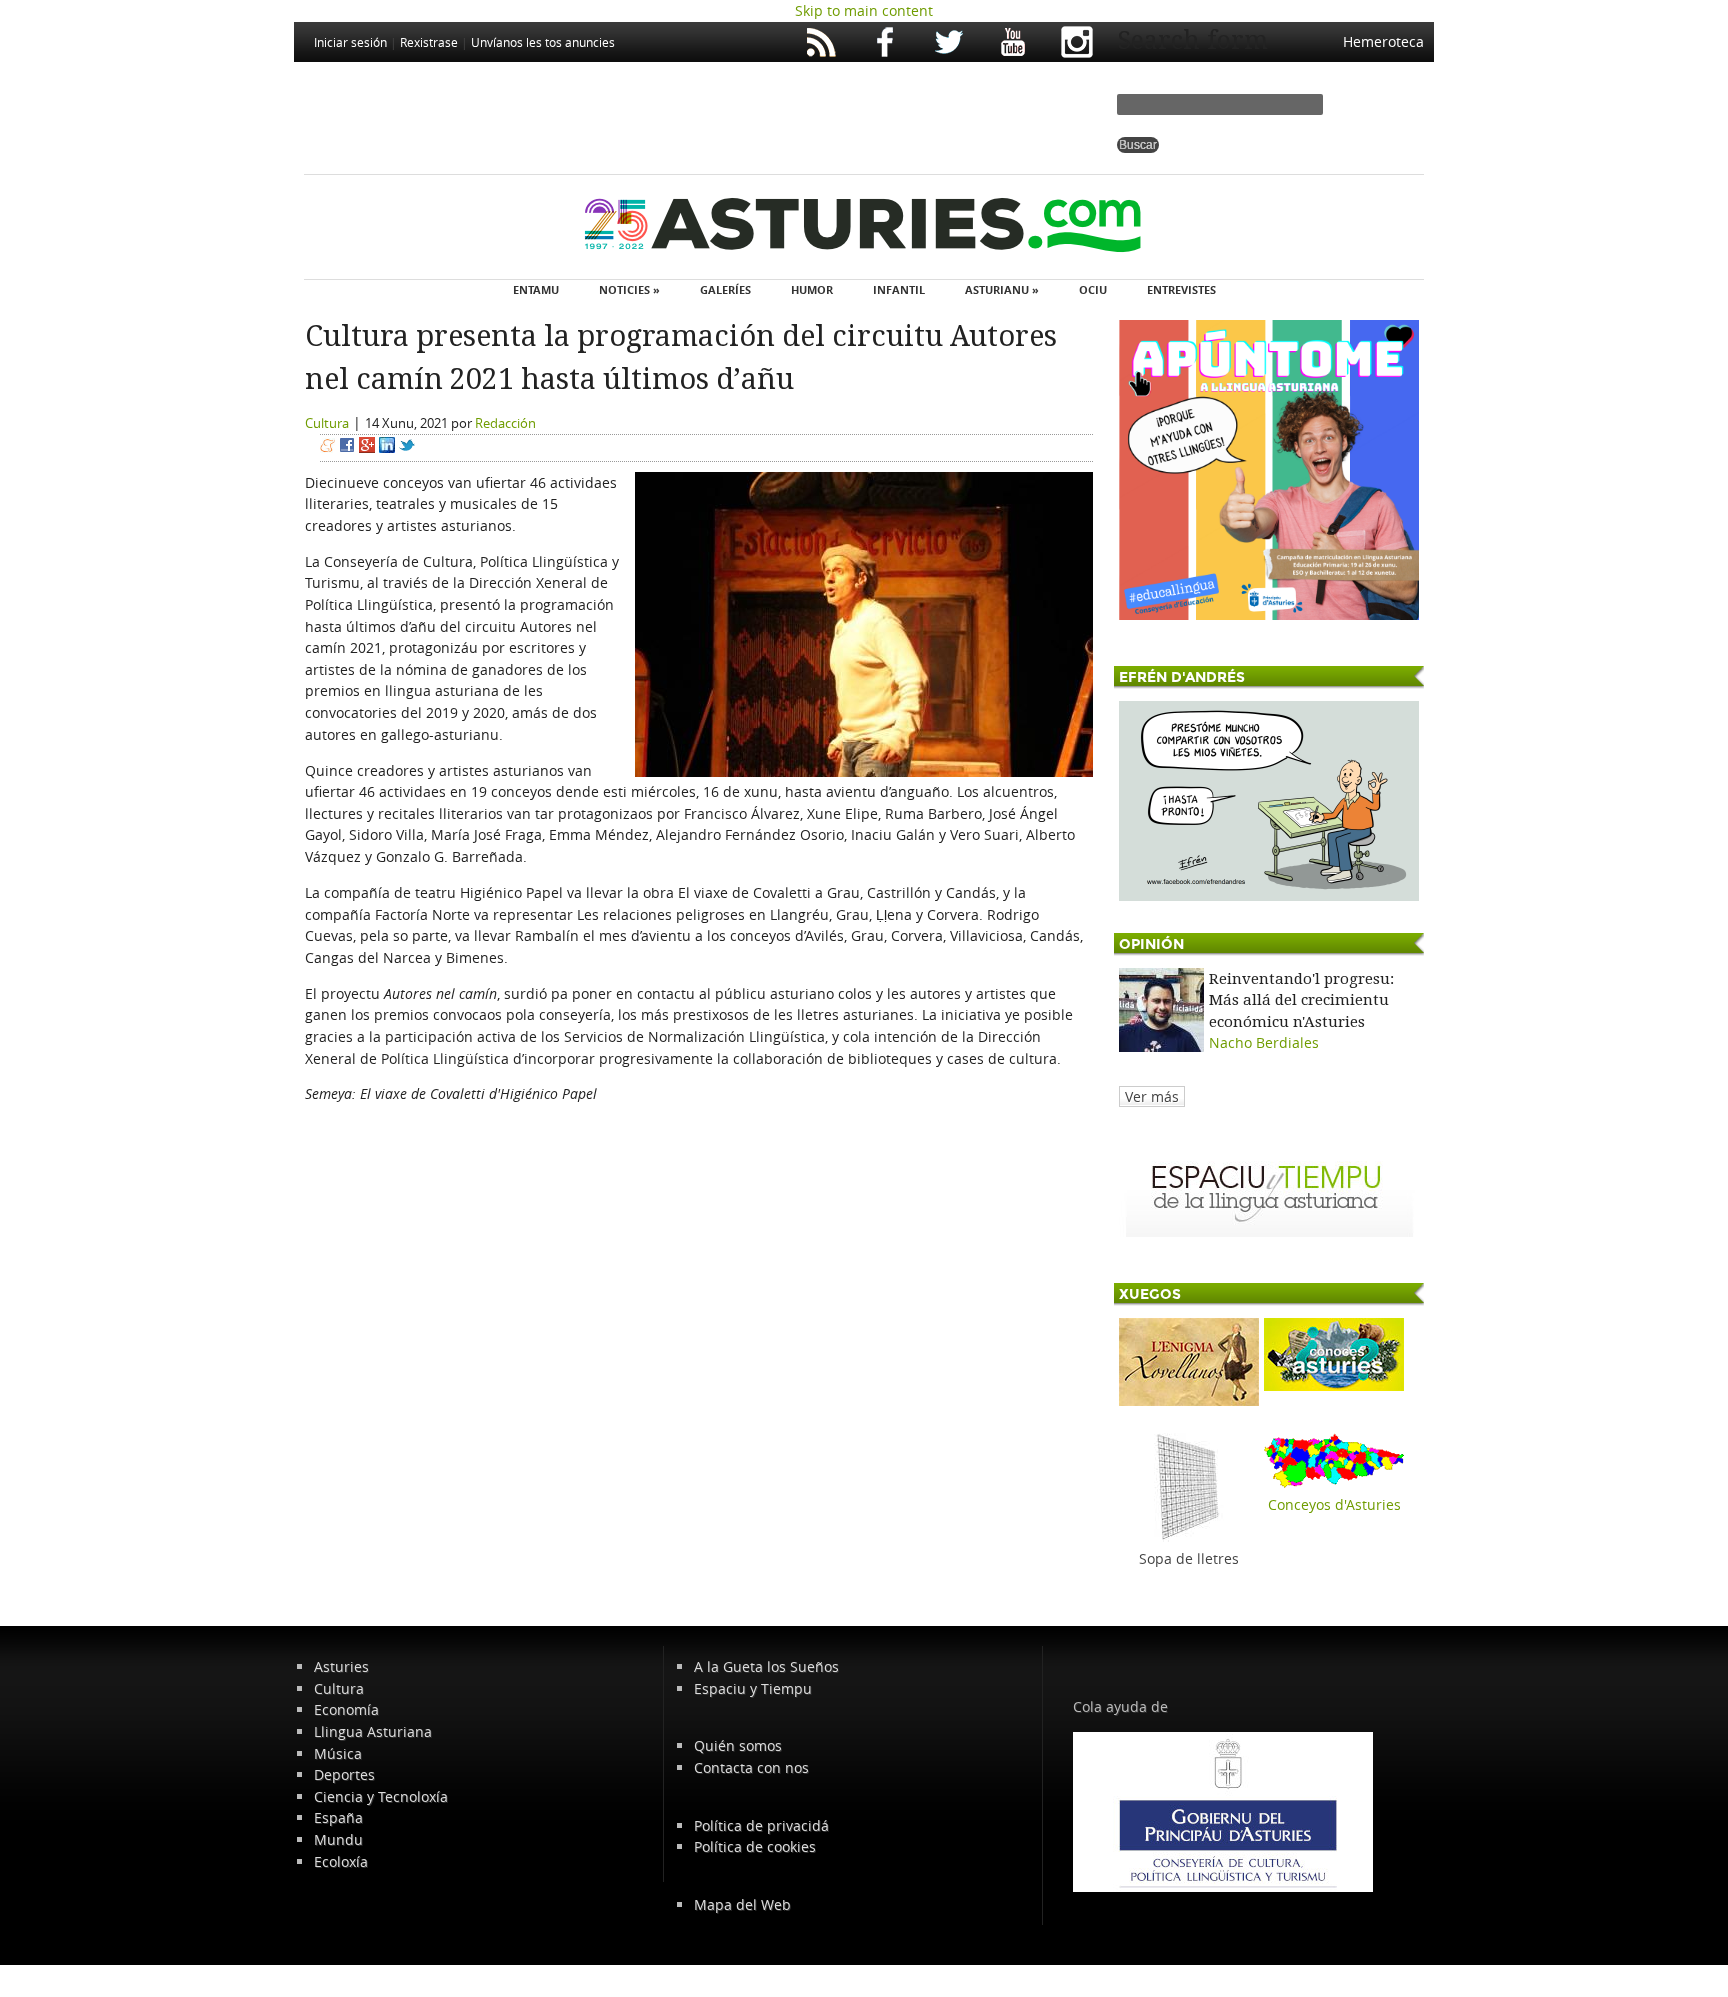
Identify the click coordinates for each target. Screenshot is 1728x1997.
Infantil (899, 289)
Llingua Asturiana (373, 1731)
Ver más (1152, 1096)
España (338, 1817)
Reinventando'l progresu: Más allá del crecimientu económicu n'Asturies (1301, 1000)
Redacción (505, 423)
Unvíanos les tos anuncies (543, 42)
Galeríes (725, 289)
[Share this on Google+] (367, 447)
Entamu (536, 289)
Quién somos (738, 1745)
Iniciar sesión (350, 42)
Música (338, 1753)
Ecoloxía (341, 1861)
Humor (812, 289)
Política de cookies (755, 1846)
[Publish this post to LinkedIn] (387, 447)
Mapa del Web (742, 1904)
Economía (346, 1709)
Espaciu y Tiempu (753, 1688)
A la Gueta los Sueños (766, 1666)
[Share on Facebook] (347, 447)
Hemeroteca (1383, 41)
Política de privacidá (761, 1825)
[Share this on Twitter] (407, 447)
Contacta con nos (751, 1767)
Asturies (341, 1666)
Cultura (327, 423)
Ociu (1093, 289)
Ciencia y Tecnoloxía (381, 1796)
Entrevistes (1181, 289)
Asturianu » (1002, 289)
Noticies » (629, 289)
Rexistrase (429, 42)
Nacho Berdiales (1264, 1042)
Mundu (338, 1839)
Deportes (344, 1774)
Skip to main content (864, 10)
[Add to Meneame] (327, 447)
